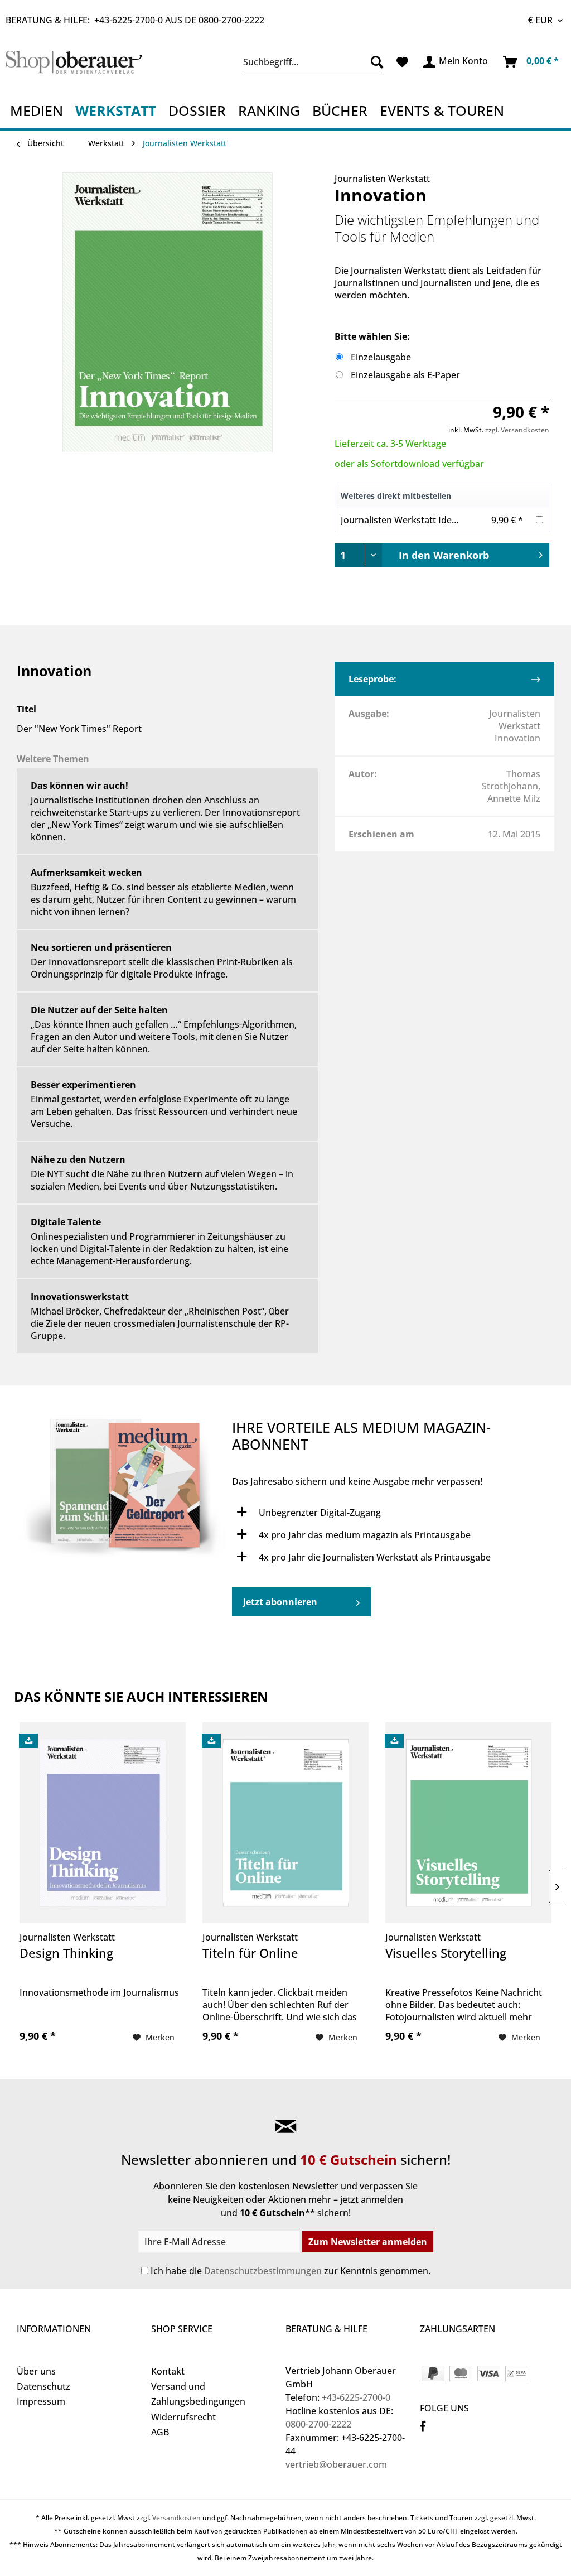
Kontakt (168, 2371)
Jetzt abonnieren (280, 1602)
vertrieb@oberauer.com (336, 2464)
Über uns (36, 2371)
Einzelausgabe (381, 357)
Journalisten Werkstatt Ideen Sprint (415, 520)
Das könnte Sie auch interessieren (141, 1696)
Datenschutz (43, 2386)
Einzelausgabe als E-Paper (405, 375)
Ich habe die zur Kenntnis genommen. (291, 2271)
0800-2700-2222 (231, 20)
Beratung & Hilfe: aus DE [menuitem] (135, 20)
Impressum (41, 2401)
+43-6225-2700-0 (129, 20)
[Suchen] (374, 62)
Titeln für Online (250, 1953)
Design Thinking (66, 1953)
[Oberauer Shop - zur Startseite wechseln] (74, 65)
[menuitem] (313, 62)
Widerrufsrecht (183, 2417)
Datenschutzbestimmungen (263, 2271)
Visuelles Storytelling (446, 1953)
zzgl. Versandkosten (517, 430)
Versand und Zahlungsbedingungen (198, 2394)
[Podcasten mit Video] (124, 1491)
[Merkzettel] (402, 62)
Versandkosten (176, 2518)
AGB (160, 2432)
